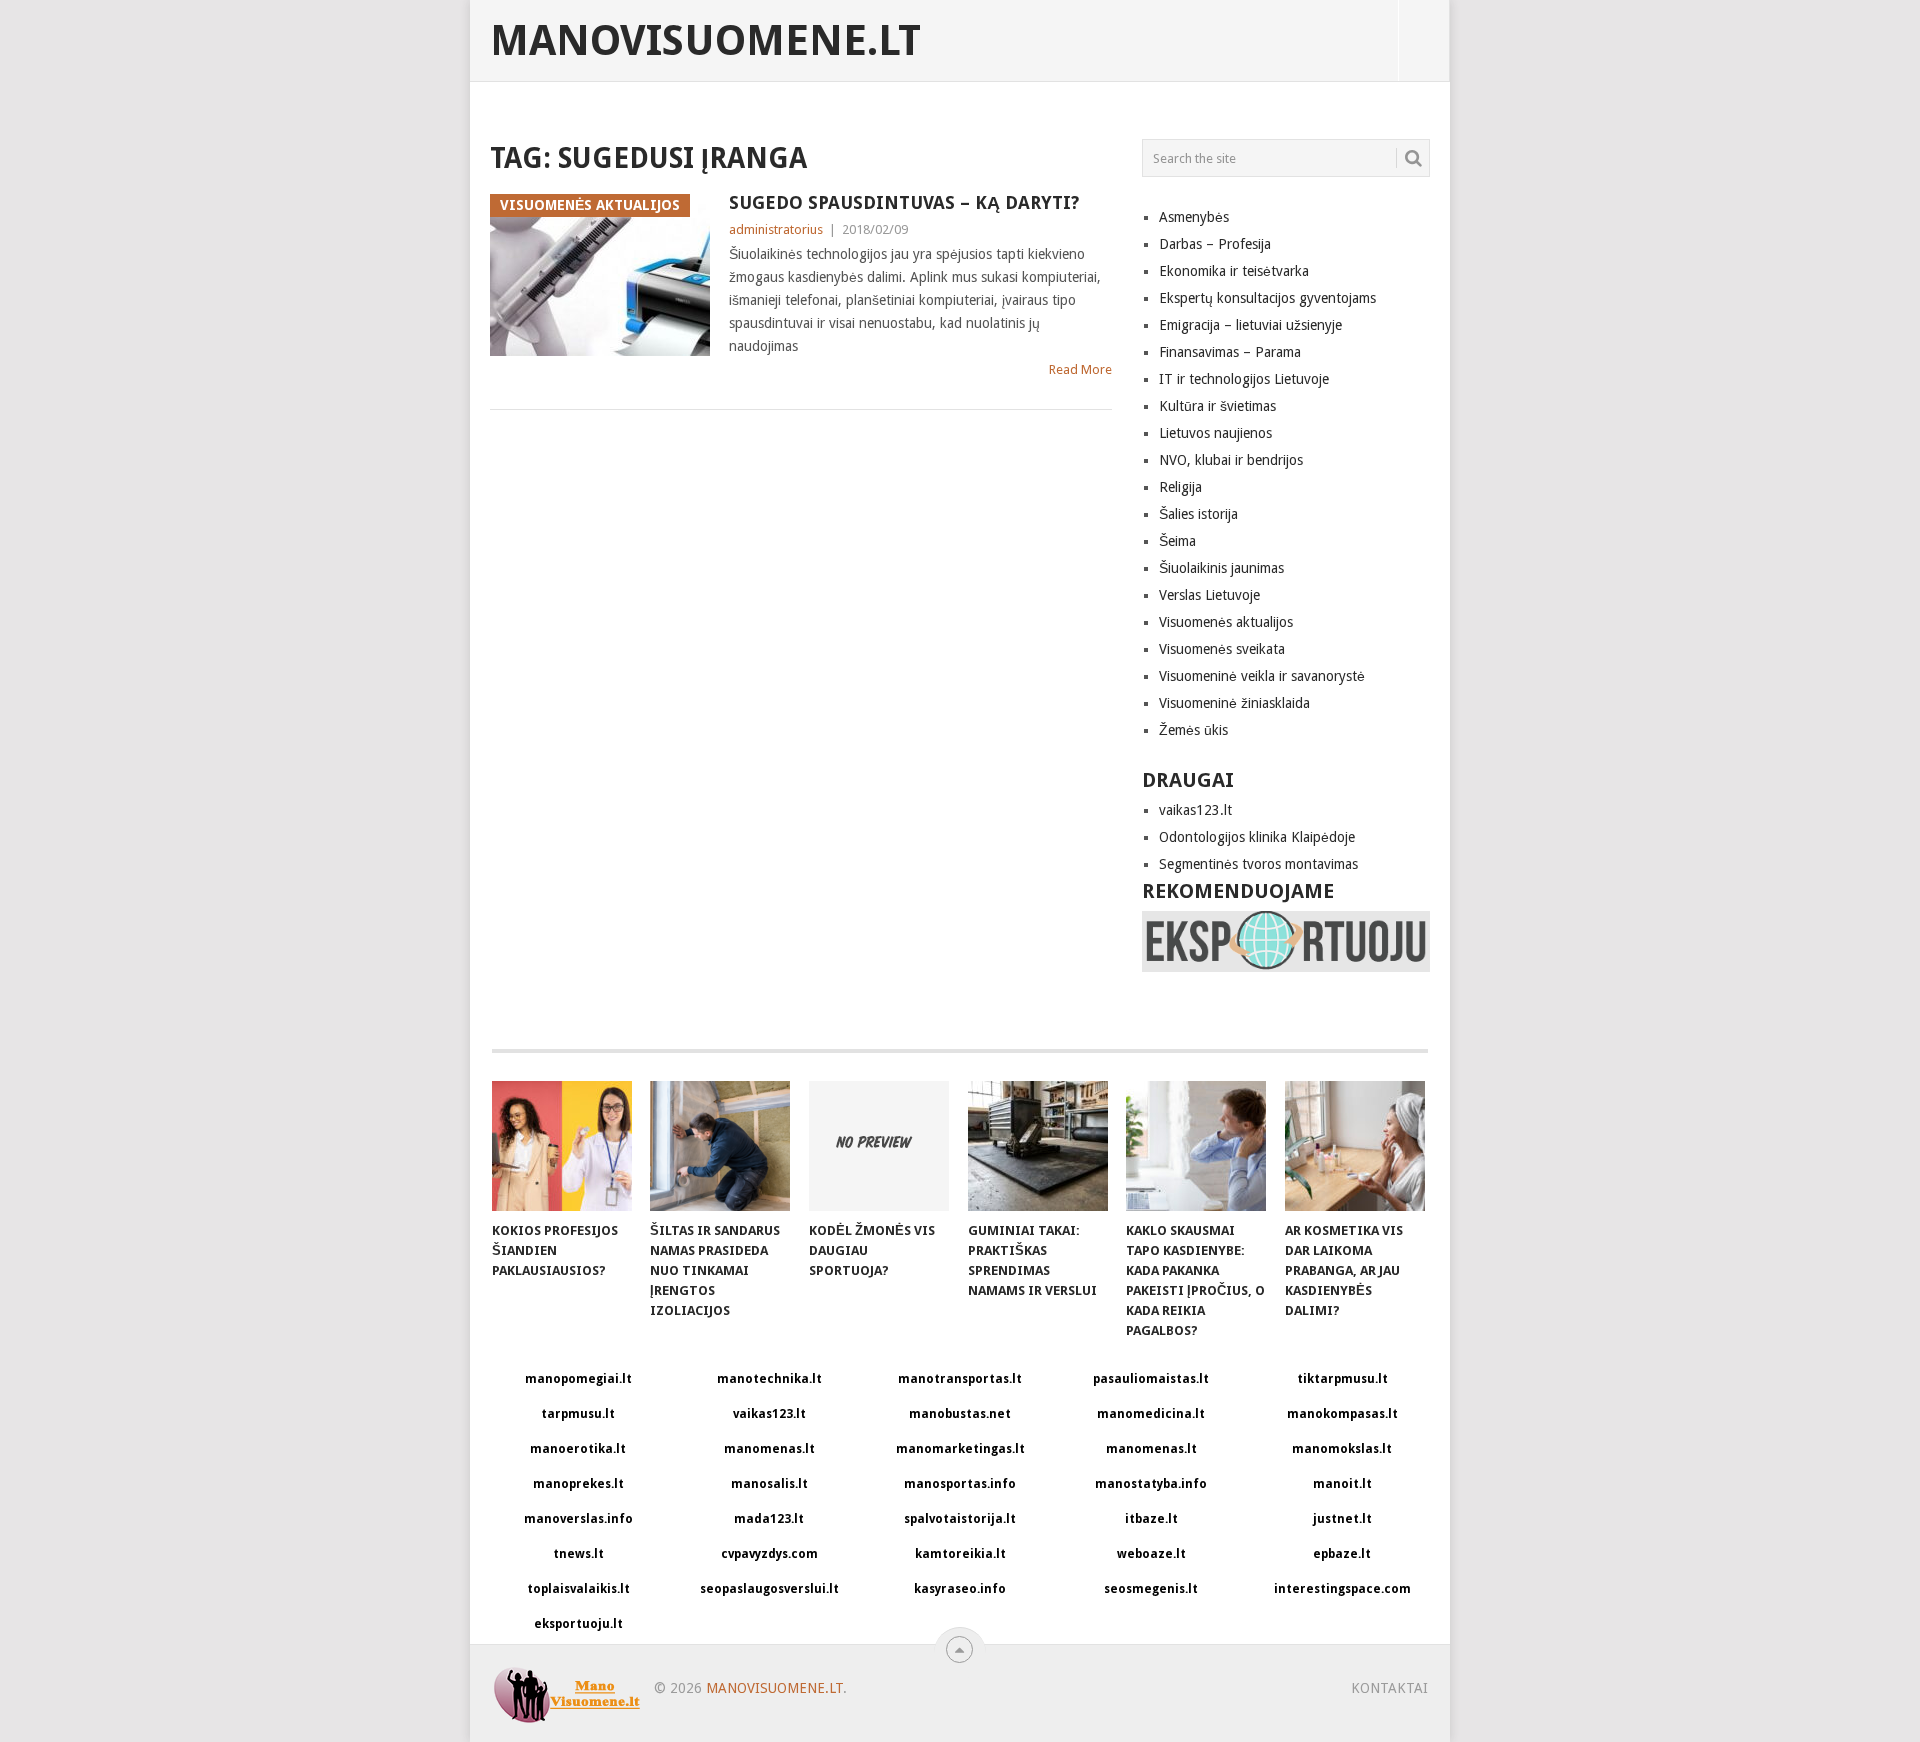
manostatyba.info (1151, 1484)
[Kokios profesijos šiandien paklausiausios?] (562, 1146)
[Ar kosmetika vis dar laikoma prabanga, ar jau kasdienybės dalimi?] (1355, 1146)
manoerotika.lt (578, 1449)
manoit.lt (1342, 1484)
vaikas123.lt (1195, 810)
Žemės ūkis (1193, 730)
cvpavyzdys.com (769, 1554)
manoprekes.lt (578, 1484)
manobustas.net (960, 1414)
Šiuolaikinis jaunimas (1221, 568)
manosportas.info (960, 1484)
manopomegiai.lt (578, 1379)
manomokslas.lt (1342, 1449)
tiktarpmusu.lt (1342, 1379)
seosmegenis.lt (1151, 1589)
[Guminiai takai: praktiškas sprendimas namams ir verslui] (1038, 1146)
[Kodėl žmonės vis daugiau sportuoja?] (879, 1146)
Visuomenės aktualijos (1226, 622)
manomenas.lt (769, 1449)
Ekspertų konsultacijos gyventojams (1267, 298)
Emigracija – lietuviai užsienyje (1250, 325)
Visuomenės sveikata (1222, 649)
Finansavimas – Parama (1230, 352)
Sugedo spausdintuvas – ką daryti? (904, 202)
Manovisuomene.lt (705, 41)
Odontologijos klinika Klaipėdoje (1257, 837)
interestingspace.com (1342, 1589)
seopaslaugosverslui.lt (769, 1589)
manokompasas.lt (1342, 1414)
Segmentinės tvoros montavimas (1258, 864)
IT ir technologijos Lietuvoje (1244, 379)
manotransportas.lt (960, 1379)
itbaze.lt (1151, 1519)
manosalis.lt (769, 1484)
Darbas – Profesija (1215, 244)
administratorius (776, 229)
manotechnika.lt (769, 1379)
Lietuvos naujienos (1215, 433)
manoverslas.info (578, 1519)
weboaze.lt (1151, 1554)
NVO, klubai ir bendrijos (1231, 460)
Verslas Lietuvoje (1209, 595)
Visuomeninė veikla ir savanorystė (1262, 676)
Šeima (1177, 541)
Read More (1080, 369)
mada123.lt (769, 1519)
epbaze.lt (1342, 1554)
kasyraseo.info (960, 1589)
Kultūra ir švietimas (1217, 406)
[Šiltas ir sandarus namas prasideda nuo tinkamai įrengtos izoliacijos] (720, 1146)
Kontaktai (1389, 1688)
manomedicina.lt (1151, 1414)
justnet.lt (1342, 1519)
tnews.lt (578, 1554)
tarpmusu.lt (578, 1414)
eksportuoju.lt (578, 1624)
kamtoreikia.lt (960, 1554)
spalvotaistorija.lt (960, 1519)
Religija (1180, 487)
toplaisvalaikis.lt (578, 1589)
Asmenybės (1194, 217)
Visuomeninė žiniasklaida (1234, 703)
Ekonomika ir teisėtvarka (1234, 271)
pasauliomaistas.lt (1151, 1379)
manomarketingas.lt (960, 1449)
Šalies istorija (1198, 514)
